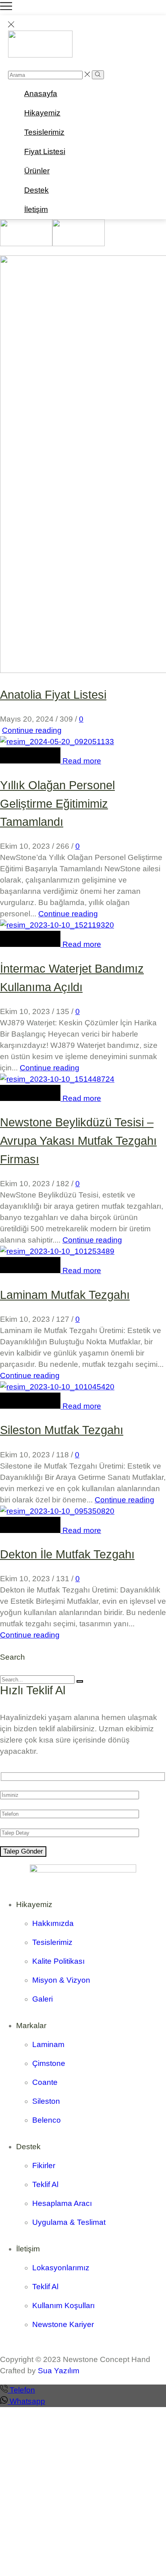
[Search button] (98, 75)
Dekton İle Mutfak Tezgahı (67, 1554)
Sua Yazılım (59, 2371)
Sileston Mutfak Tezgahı (62, 1430)
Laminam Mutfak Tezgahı (65, 1295)
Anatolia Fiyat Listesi (53, 695)
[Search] (80, 1681)
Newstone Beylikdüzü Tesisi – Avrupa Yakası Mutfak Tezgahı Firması (78, 1141)
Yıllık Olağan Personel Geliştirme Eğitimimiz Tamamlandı (57, 803)
